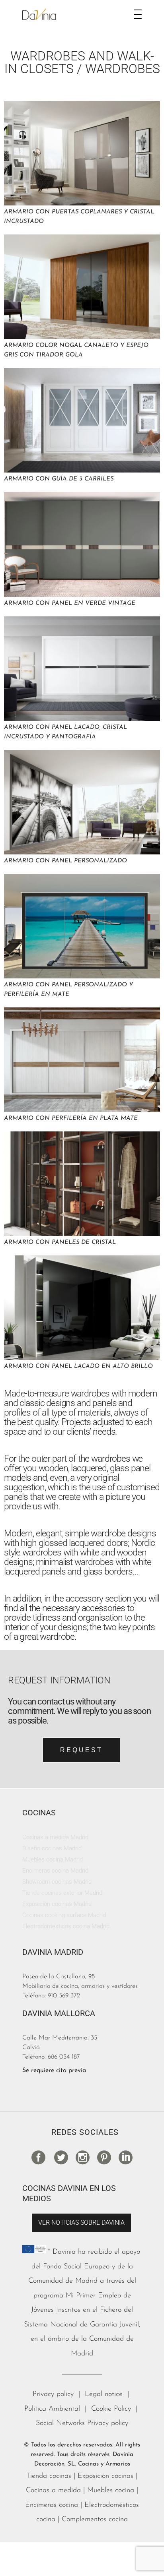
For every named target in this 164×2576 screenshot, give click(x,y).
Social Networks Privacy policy (82, 2423)
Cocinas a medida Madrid (55, 1837)
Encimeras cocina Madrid (55, 1871)
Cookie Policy (111, 2409)
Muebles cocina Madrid (53, 1859)
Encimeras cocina (52, 2505)
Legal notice (104, 2394)
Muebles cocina (111, 2491)
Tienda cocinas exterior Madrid (62, 1893)
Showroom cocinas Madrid (57, 1882)
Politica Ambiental (52, 2409)
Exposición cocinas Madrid (57, 1904)
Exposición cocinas (105, 2476)
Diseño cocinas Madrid (52, 1848)
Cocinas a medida (53, 2491)
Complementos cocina (95, 2520)
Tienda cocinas (49, 2476)
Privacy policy (53, 2394)
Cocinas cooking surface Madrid (64, 1915)
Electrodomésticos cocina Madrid (66, 1926)
